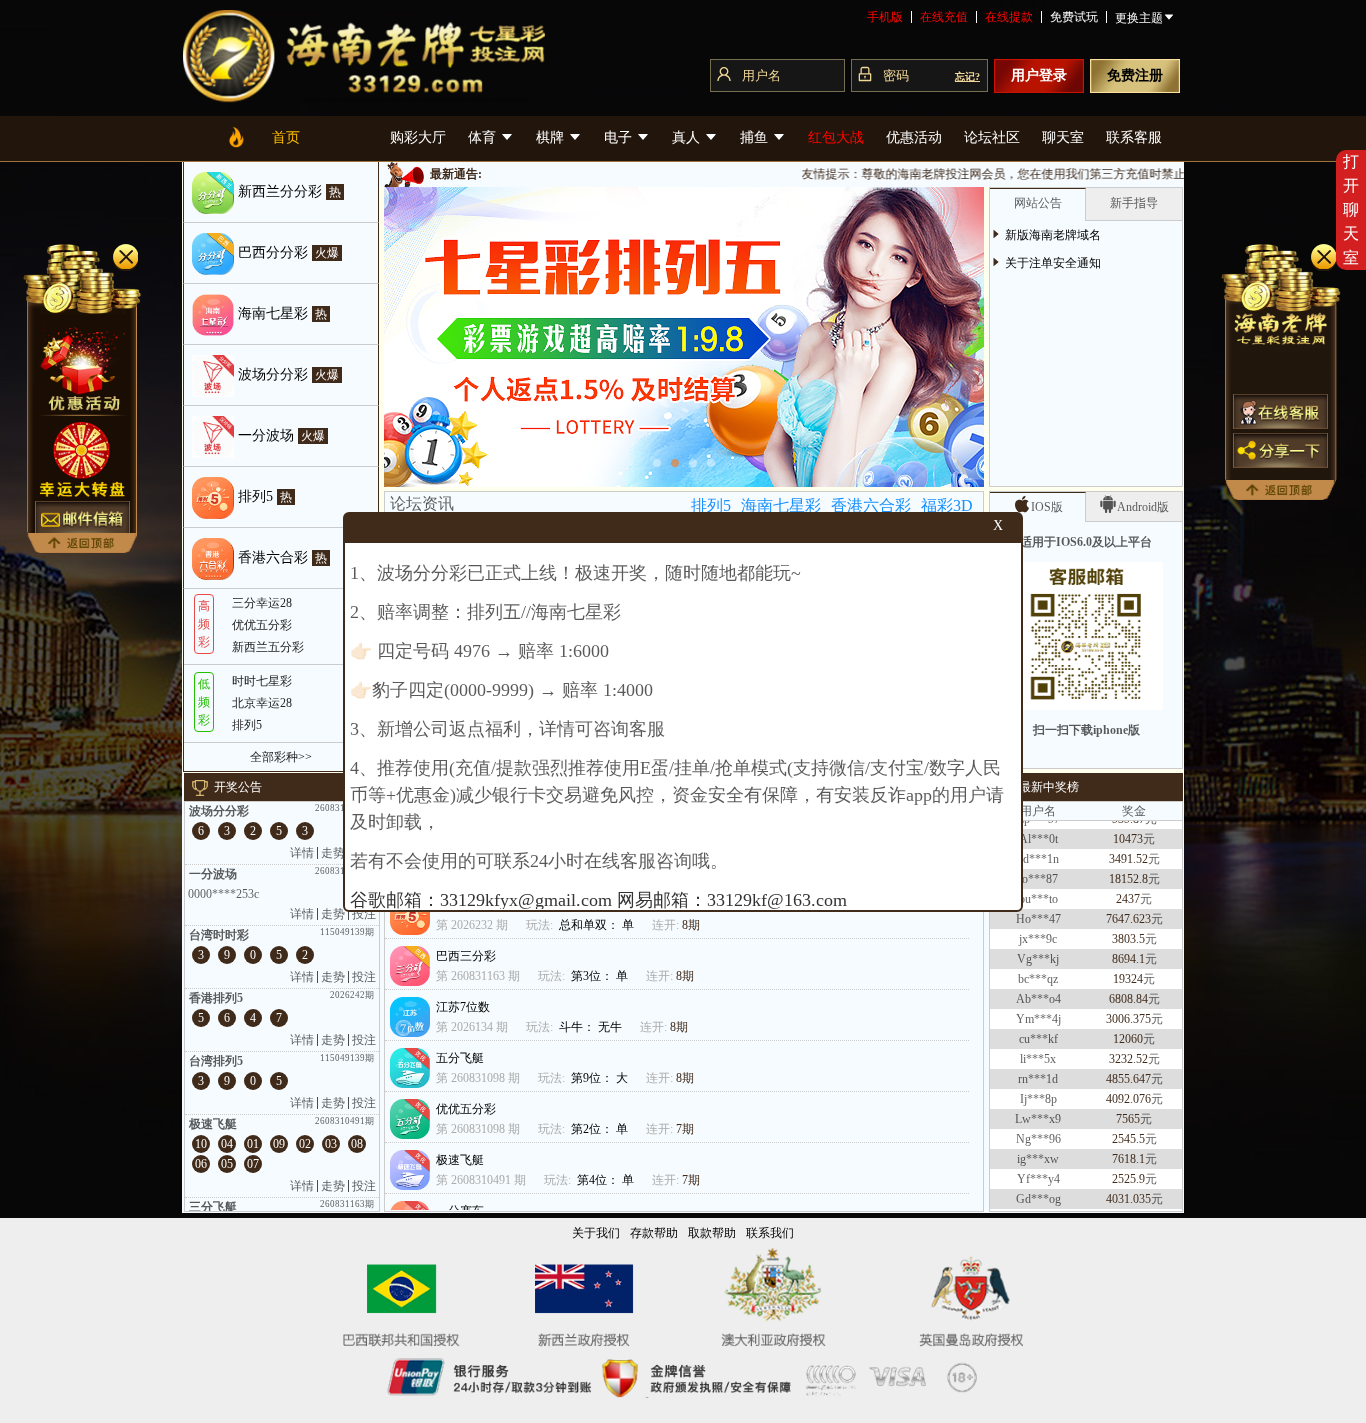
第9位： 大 (601, 1078)
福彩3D (947, 505)
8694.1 (1128, 938)
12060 (1128, 1018)
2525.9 (1128, 1158)
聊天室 (1063, 137)
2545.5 (1128, 1118)
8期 (691, 925)
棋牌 (552, 137)
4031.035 (1128, 1178)
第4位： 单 (607, 1180)
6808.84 (1128, 978)
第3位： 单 (601, 976)
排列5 (711, 505)
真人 (688, 137)
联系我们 (770, 1233)
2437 (1128, 878)
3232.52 (1128, 1038)
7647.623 (1128, 898)
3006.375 (1128, 998)
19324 (1128, 958)
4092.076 (1128, 1078)
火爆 (327, 253)
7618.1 (1128, 1138)
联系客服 (1134, 137)
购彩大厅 (418, 137)
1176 (1128, 1198)
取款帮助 (712, 1233)
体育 (484, 137)
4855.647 (1128, 1058)
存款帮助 (654, 1233)
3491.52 (1128, 838)
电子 (620, 137)
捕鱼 (756, 137)
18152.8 (1128, 858)
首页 (286, 137)
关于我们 (596, 1233)
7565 (1128, 1098)
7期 (685, 1129)
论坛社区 (992, 137)
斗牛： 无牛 (592, 1027)
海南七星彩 (781, 505)
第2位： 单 (601, 1129)
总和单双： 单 (598, 925)
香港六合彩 (871, 505)
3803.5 (1128, 918)
